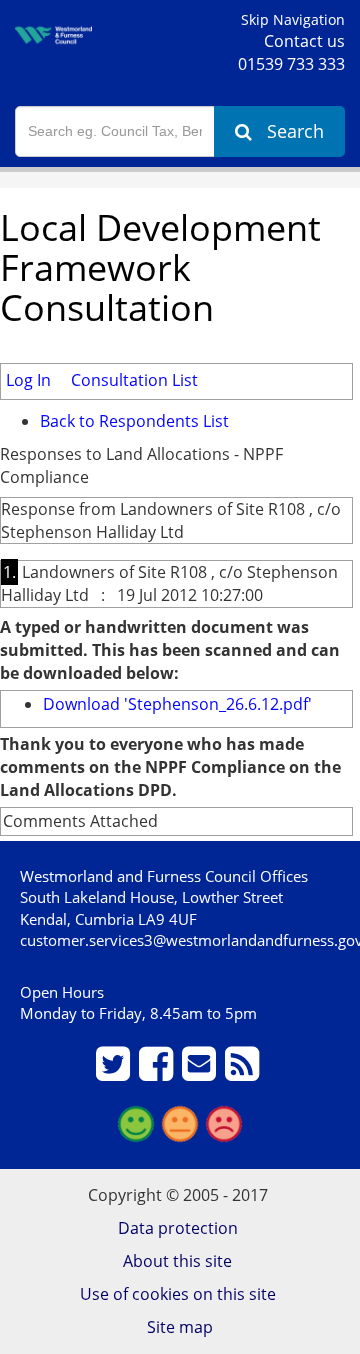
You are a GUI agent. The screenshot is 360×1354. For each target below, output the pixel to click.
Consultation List (134, 380)
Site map (180, 1327)
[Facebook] (158, 1072)
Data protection (178, 1228)
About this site (177, 1261)
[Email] (201, 1072)
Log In (28, 380)
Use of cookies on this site (178, 1294)
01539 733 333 (291, 64)
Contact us (304, 41)
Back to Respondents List (134, 421)
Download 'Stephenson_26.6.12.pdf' (177, 704)
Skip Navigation (293, 19)
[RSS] (244, 1072)
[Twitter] (115, 1072)
